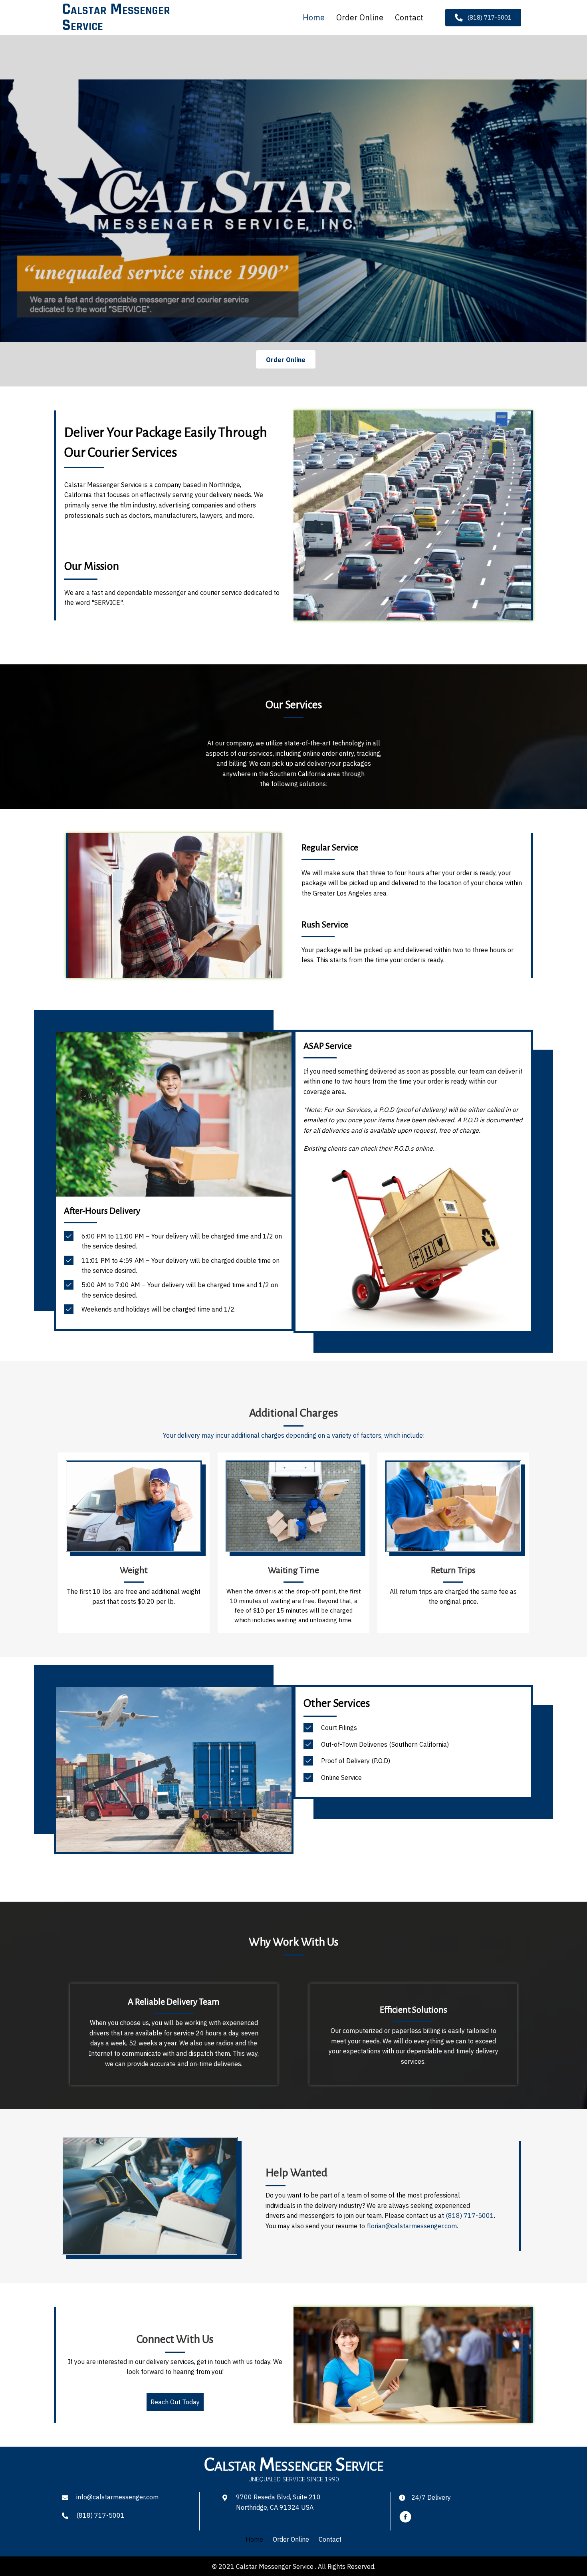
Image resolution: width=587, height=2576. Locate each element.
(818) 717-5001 (100, 2515)
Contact (409, 17)
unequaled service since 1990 (294, 2479)
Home (314, 17)
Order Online (360, 17)
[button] (483, 18)
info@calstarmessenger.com (117, 2497)
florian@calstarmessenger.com (412, 2226)
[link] (254, 2540)
